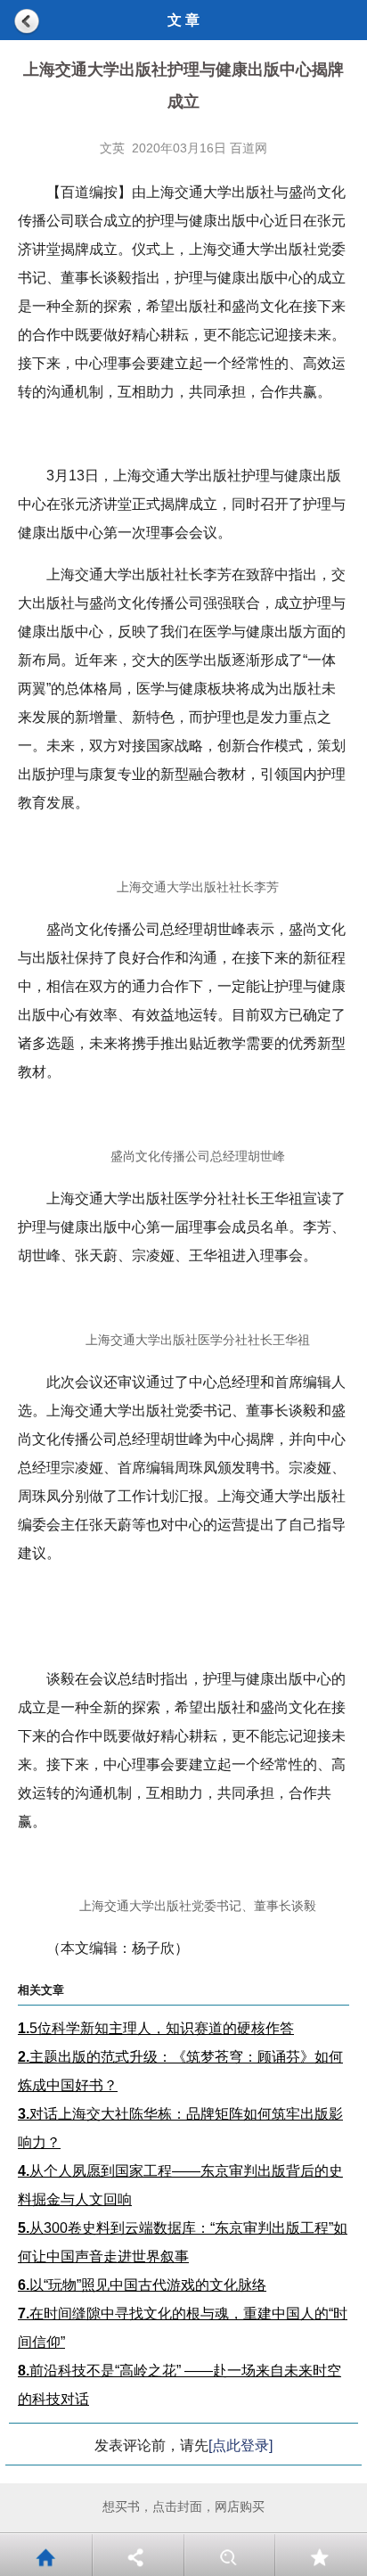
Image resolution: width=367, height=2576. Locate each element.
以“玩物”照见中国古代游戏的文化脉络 (142, 2285)
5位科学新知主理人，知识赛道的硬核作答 (156, 2028)
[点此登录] (241, 2445)
